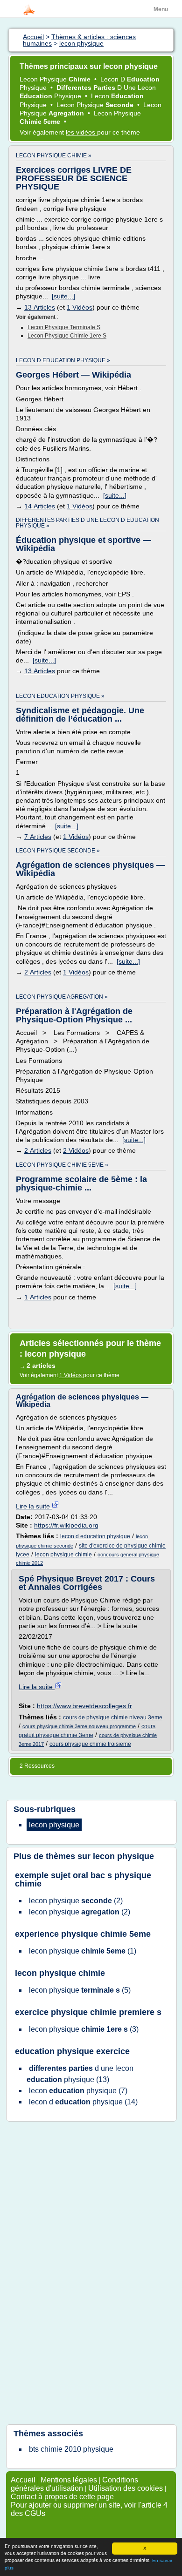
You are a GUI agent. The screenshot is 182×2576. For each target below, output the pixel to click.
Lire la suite (34, 1506)
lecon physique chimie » (54, 156)
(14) (83, 2102)
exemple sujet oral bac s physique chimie (83, 1880)
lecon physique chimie (63, 1555)
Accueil (23, 2480)
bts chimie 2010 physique (71, 2449)
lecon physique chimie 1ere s (67, 336)
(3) (84, 2029)
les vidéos (81, 132)
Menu (161, 9)
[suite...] (63, 296)
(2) (76, 1901)
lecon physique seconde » (58, 851)
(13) (80, 2074)
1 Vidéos (80, 307)
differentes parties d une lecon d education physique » (87, 523)
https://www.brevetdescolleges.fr (84, 1706)
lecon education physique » (60, 696)
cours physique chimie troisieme (90, 1744)
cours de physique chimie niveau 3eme (113, 1717)
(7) (78, 2091)
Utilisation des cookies (126, 2488)
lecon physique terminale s (64, 327)
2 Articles (38, 972)
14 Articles (40, 506)
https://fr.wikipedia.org (66, 1525)
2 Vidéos (76, 1150)
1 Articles (38, 1297)
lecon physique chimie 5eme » (62, 1165)
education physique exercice (72, 2051)
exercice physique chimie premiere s (88, 2012)
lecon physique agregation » (62, 997)
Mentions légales (69, 2480)
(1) (83, 1951)
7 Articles (38, 837)
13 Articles (40, 307)
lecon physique (123, 1856)
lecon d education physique (95, 1536)
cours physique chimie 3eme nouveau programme (79, 1726)
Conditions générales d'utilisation (74, 2484)
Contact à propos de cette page (62, 2497)
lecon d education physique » (63, 360)
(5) (80, 1990)
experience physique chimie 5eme (83, 1934)
